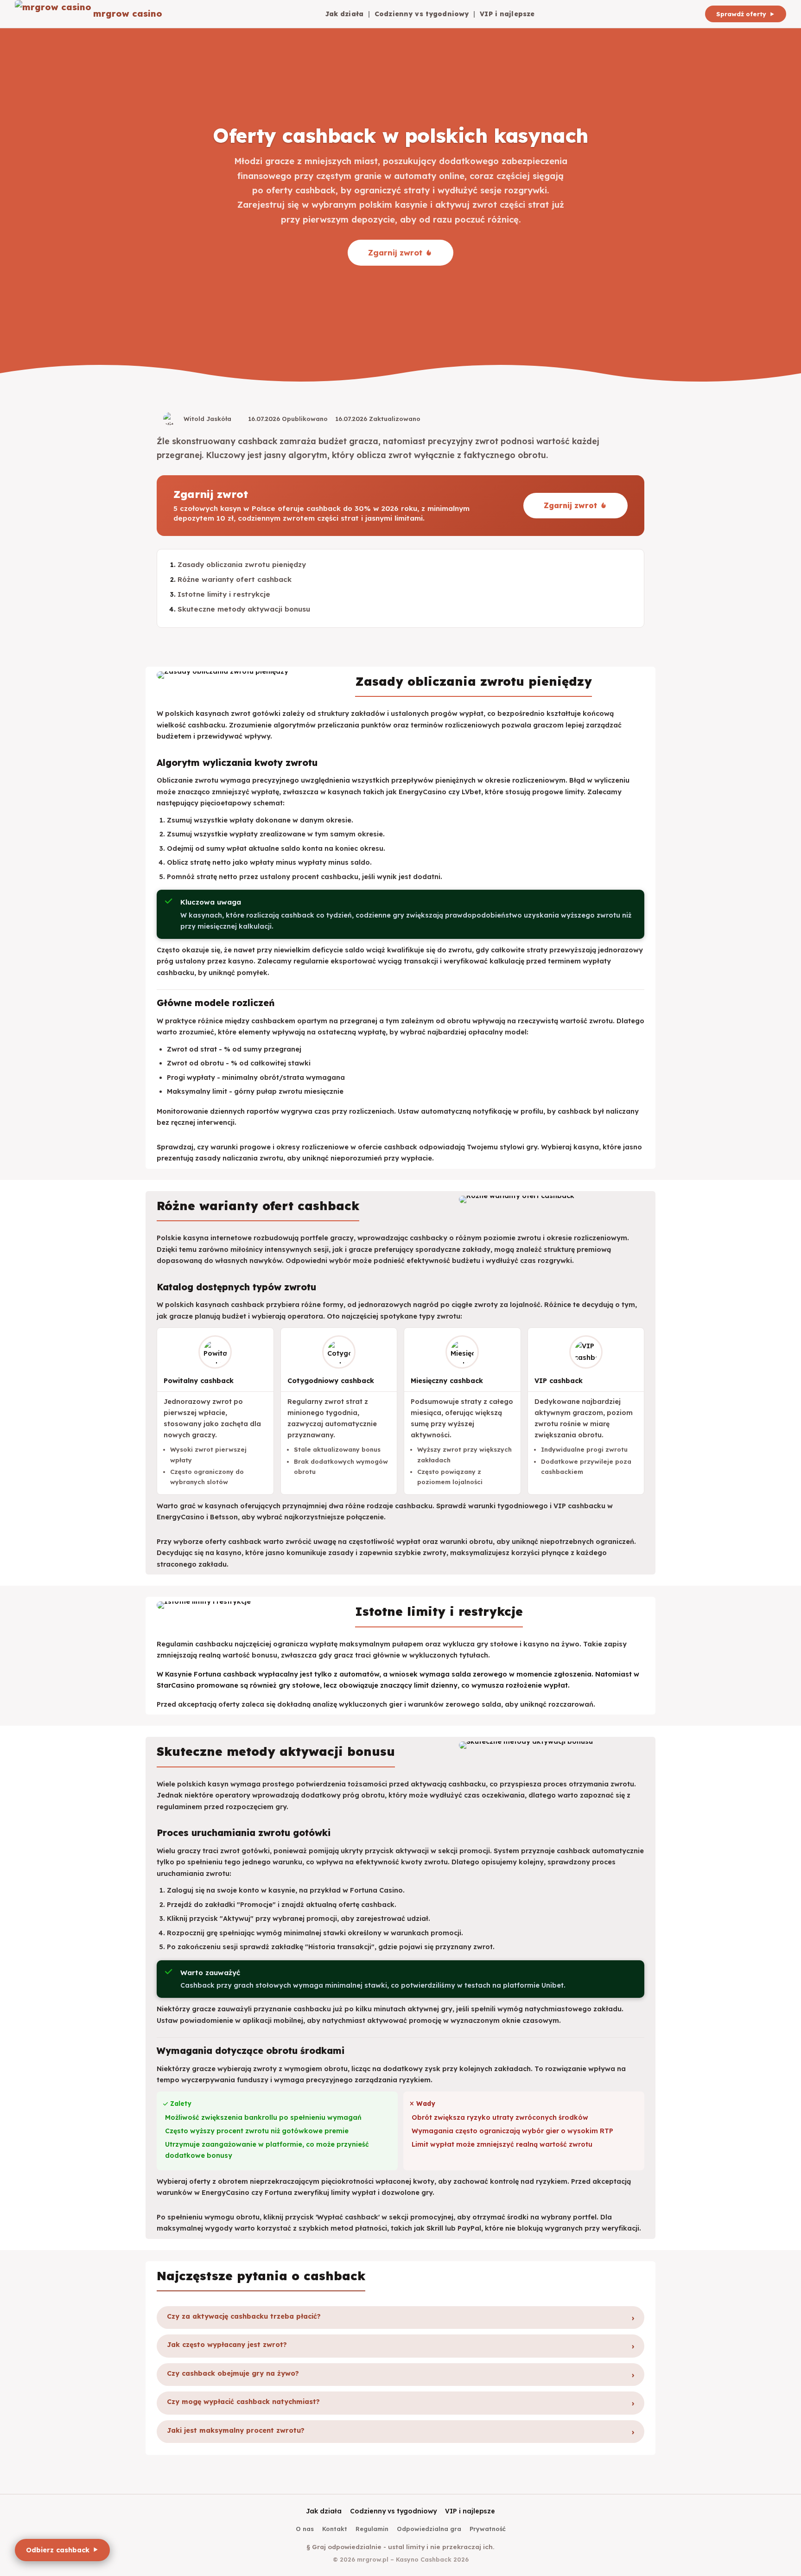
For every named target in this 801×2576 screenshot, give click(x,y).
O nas (305, 2529)
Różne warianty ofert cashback (235, 579)
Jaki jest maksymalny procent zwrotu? (236, 2430)
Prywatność (488, 2529)
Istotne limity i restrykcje (224, 594)
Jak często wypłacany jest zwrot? (227, 2345)
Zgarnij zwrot (395, 252)
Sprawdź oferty (741, 14)
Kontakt (335, 2529)
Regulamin (372, 2529)
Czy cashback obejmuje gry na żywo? (233, 2373)
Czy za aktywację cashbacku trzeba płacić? (244, 2316)
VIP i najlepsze (507, 14)
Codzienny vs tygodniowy (422, 14)
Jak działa (344, 14)
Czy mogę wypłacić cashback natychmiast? (243, 2402)
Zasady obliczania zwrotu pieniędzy (242, 564)
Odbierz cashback (58, 2550)
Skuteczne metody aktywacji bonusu (244, 609)
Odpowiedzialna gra (429, 2529)
